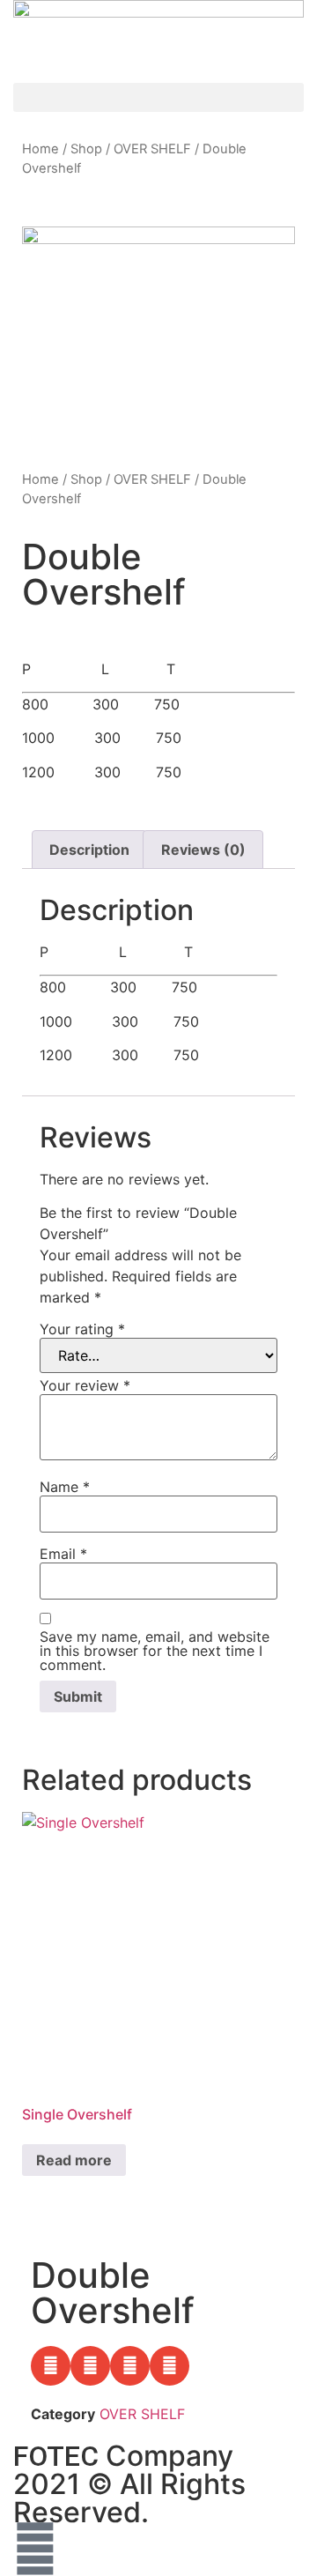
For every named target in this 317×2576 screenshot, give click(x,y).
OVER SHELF (152, 149)
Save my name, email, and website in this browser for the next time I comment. (155, 1651)
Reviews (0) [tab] (203, 850)
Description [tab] (89, 850)
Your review (85, 1385)
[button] (158, 97)
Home (41, 149)
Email (63, 1554)
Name (65, 1487)
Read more (74, 2160)
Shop (86, 149)
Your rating (82, 1329)
